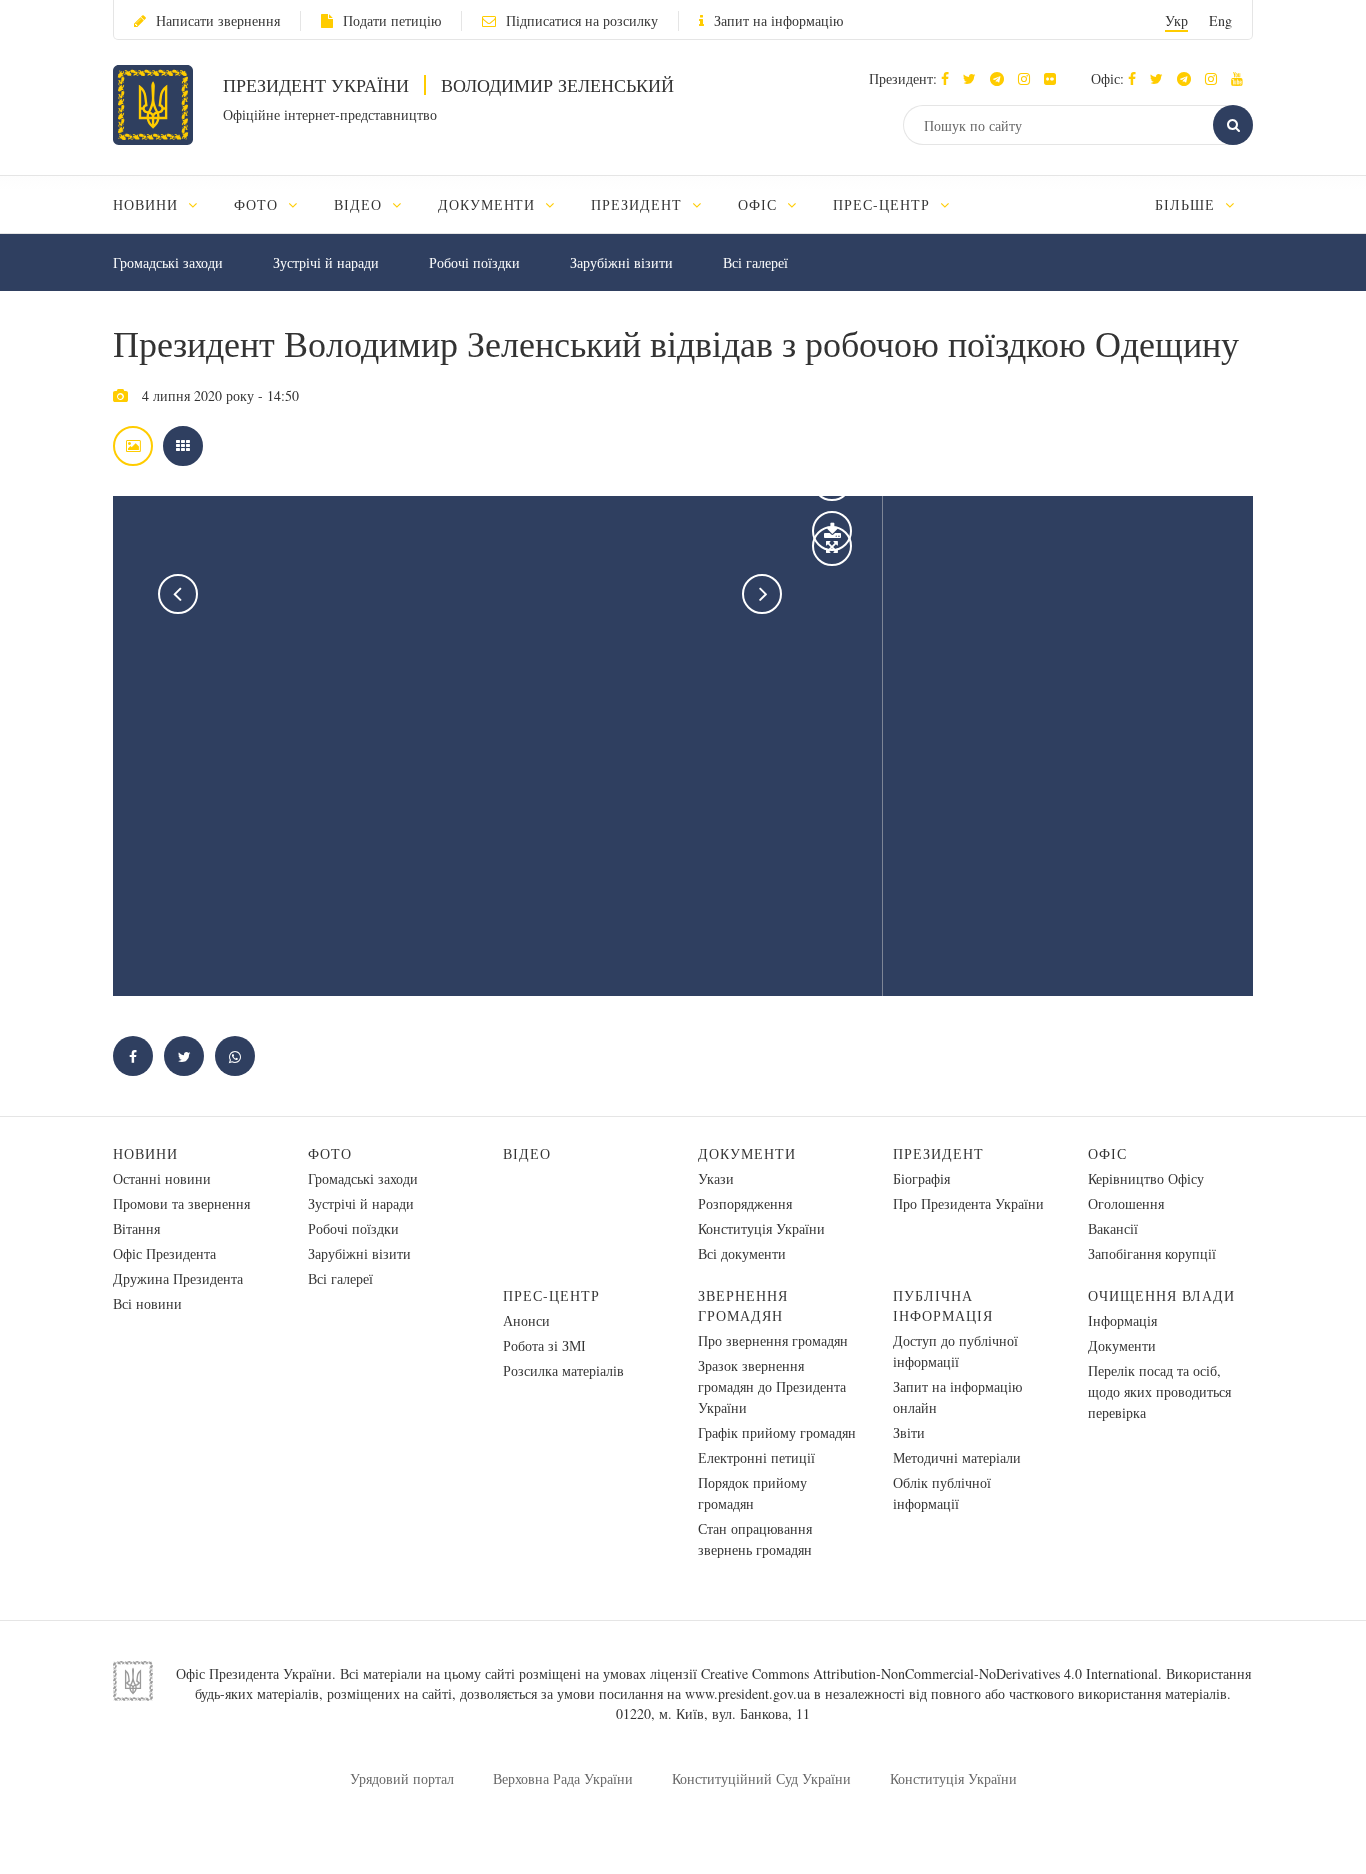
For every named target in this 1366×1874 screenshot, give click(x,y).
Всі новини (147, 1303)
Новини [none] (148, 204)
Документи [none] (489, 204)
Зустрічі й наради (326, 262)
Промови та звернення (181, 1203)
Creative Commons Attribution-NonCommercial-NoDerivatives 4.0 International (929, 1673)
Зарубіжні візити (621, 262)
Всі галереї (755, 262)
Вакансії (1113, 1228)
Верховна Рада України (563, 1778)
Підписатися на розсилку (582, 20)
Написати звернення (218, 20)
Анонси (526, 1320)
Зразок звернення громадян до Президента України (772, 1386)
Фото (330, 1153)
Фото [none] (258, 204)
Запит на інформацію (778, 20)
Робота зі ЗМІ (544, 1345)
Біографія (921, 1178)
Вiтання (136, 1228)
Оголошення (1126, 1203)
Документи (747, 1153)
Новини (145, 1153)
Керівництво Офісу (1146, 1178)
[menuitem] (164, 204)
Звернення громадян (743, 1305)
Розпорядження (745, 1203)
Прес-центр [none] (884, 204)
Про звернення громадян (773, 1340)
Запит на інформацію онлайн (957, 1397)
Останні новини (162, 1178)
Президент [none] (639, 204)
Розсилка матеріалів (563, 1370)
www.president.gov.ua (747, 1693)
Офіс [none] (760, 204)
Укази (716, 1178)
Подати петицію (392, 20)
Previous (178, 594)
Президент (938, 1153)
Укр (1176, 20)
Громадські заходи (168, 262)
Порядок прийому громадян (752, 1493)
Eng (1220, 20)
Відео (527, 1153)
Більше (1187, 204)
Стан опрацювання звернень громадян (755, 1539)
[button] (974, 78)
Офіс (1107, 1153)
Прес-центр (551, 1295)
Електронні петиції (756, 1457)
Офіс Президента (164, 1253)
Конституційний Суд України (761, 1778)
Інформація (1122, 1320)
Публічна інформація (943, 1305)
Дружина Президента (178, 1278)
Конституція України (761, 1228)
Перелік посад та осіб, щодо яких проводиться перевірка (1159, 1391)
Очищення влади (1161, 1295)
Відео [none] (360, 204)
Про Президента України (968, 1203)
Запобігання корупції (1152, 1253)
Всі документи (742, 1253)
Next (762, 594)
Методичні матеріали (957, 1457)
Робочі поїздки (474, 262)
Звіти (909, 1432)
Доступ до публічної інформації (955, 1351)
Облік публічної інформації (942, 1493)
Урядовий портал (402, 1778)
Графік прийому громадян (777, 1432)
